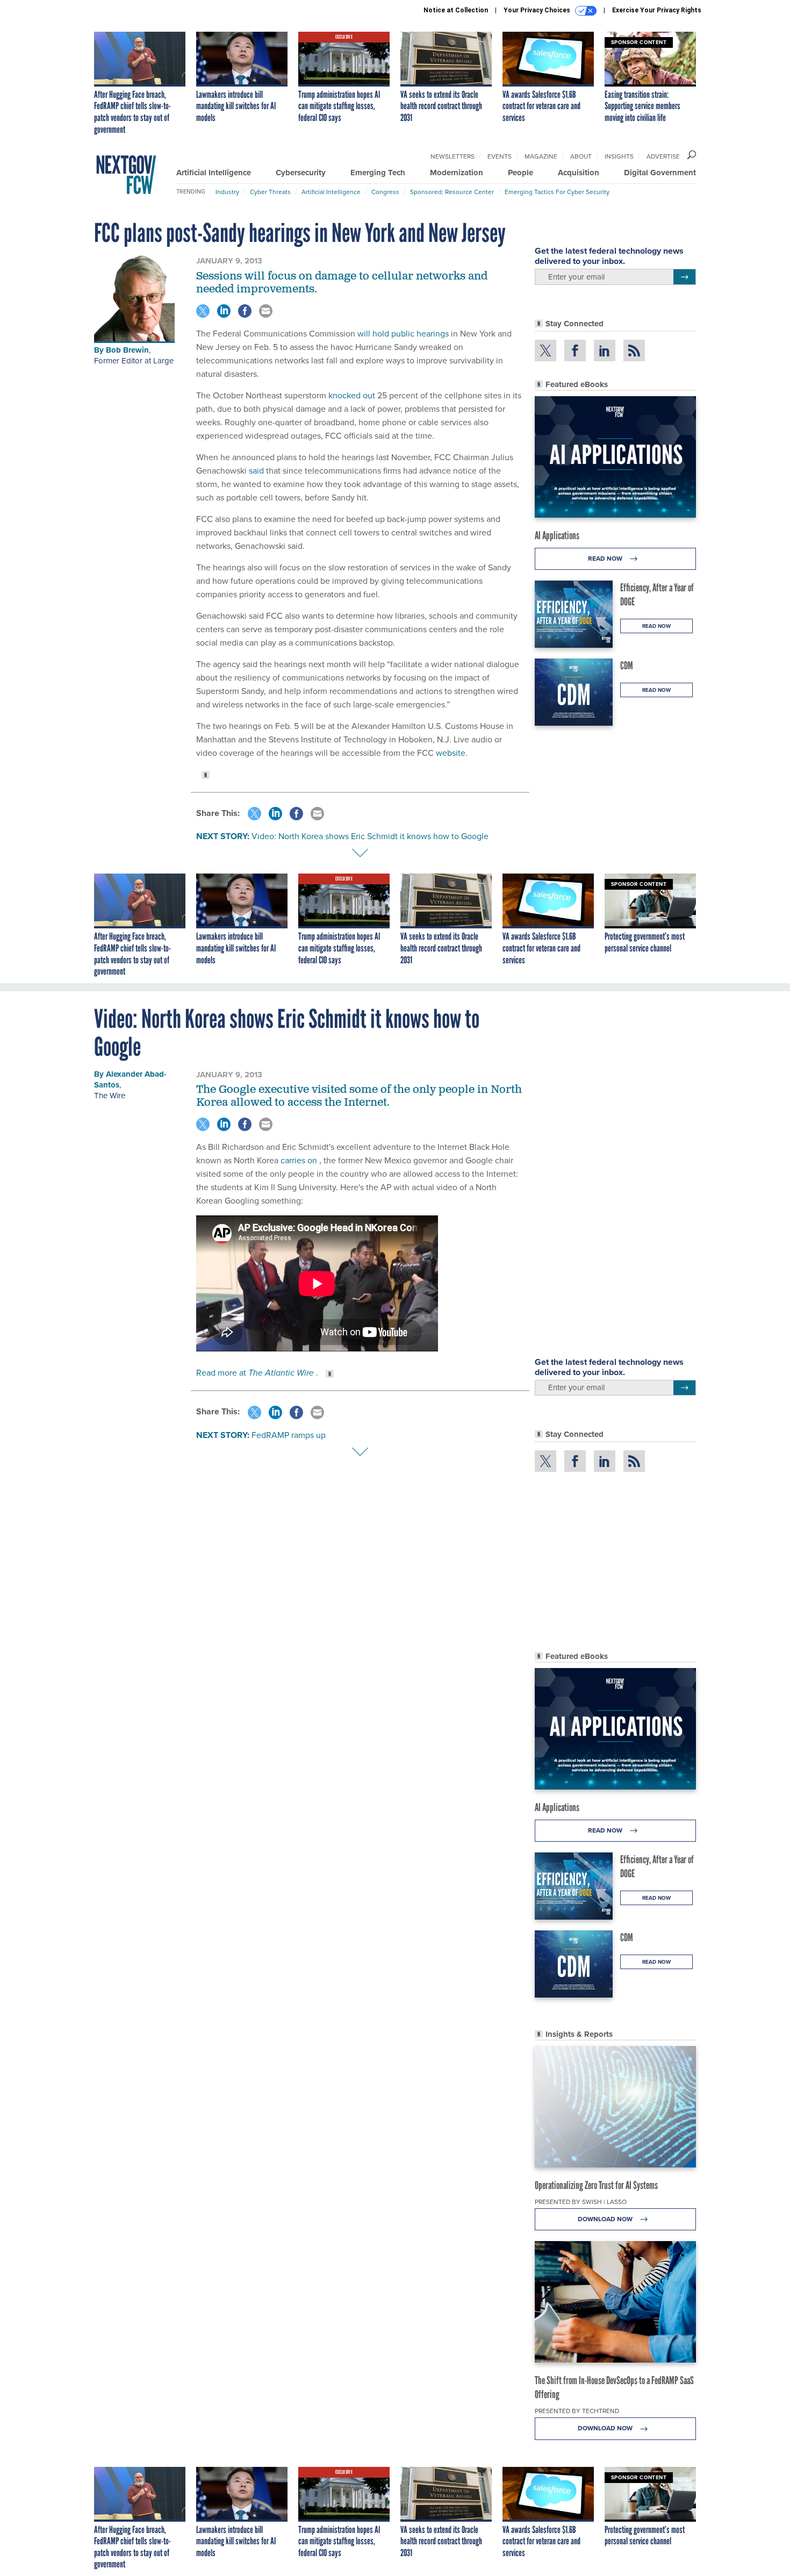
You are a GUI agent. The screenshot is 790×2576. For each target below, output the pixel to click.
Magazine (541, 156)
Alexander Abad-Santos (130, 1079)
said (256, 470)
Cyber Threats (270, 192)
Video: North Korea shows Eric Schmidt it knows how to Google (370, 836)
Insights (619, 156)
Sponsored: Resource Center (452, 192)
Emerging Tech (378, 173)
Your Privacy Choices (538, 10)
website (451, 753)
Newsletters (453, 156)
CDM (627, 666)
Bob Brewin (127, 350)
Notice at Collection (456, 10)
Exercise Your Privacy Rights (657, 10)
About (581, 156)
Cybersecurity (301, 173)
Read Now (606, 558)
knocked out (352, 395)
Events (500, 156)
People (520, 173)
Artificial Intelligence (214, 173)
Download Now (606, 2219)
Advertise (663, 156)
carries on (300, 1160)
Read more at (256, 1372)
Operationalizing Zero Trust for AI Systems (596, 2185)
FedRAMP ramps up (289, 1435)
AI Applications (557, 535)
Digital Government (660, 173)
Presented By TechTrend (577, 2411)
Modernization (457, 173)
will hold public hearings (403, 333)
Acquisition (579, 173)
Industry (227, 192)
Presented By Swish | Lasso (581, 2202)
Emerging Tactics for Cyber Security (557, 192)
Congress (385, 192)
